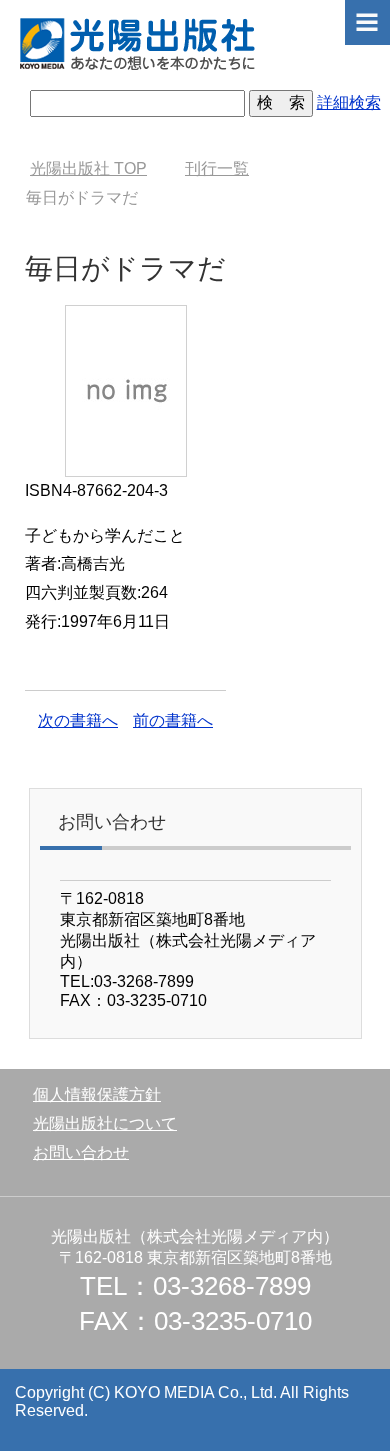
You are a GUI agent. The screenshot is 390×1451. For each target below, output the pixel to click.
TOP (88, 168)
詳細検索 (349, 102)
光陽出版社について (105, 1123)
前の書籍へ (173, 720)
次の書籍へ (78, 720)
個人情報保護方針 (97, 1094)
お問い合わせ (81, 1152)
